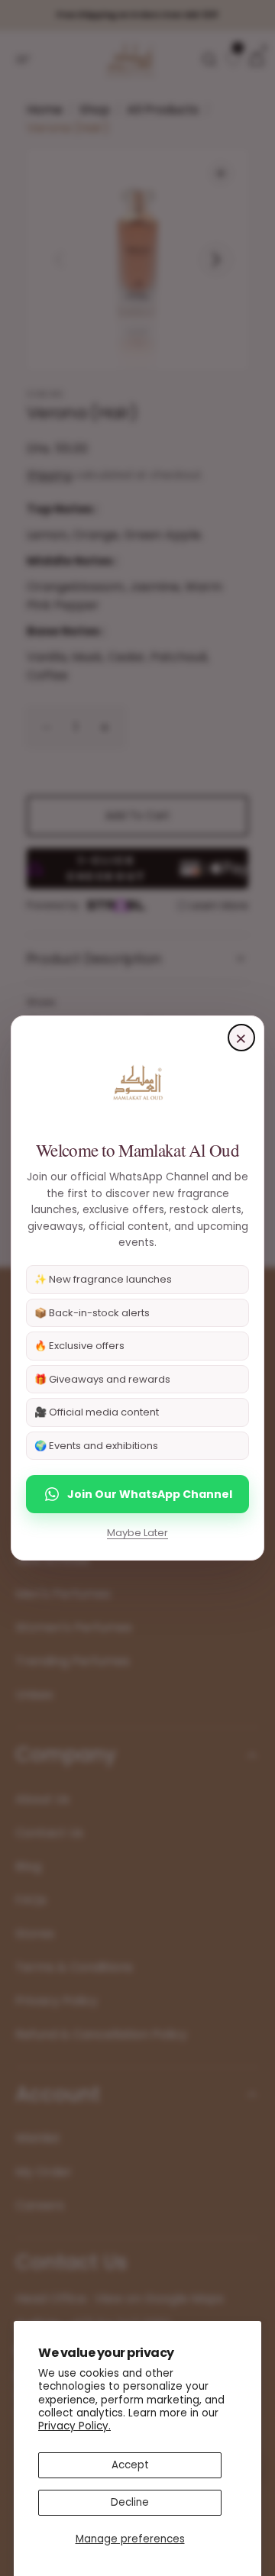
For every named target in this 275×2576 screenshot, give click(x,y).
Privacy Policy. (74, 2426)
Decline (130, 2502)
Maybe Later (137, 1533)
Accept (130, 2465)
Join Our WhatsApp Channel (150, 1494)
